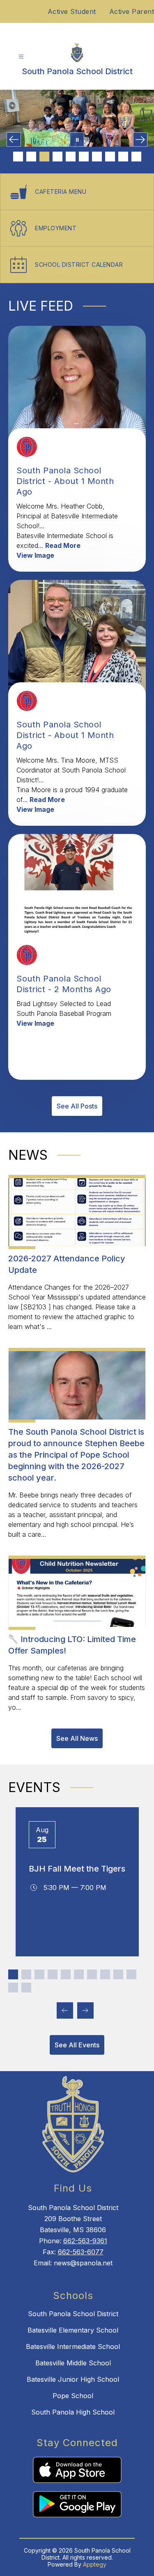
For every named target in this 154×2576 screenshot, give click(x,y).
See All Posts (77, 1106)
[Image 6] (84, 157)
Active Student (72, 11)
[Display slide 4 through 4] (53, 1974)
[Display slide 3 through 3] (39, 1974)
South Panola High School (73, 2412)
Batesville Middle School (73, 2363)
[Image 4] (57, 157)
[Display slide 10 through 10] (131, 1974)
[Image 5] (71, 157)
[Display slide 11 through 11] (13, 1988)
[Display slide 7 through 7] (92, 1974)
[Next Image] (140, 140)
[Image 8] (110, 157)
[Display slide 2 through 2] (26, 1974)
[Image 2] (31, 157)
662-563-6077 (81, 2252)
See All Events (77, 2045)
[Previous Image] (14, 140)
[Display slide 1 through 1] (13, 1974)
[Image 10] (136, 157)
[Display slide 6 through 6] (79, 1974)
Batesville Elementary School (73, 2330)
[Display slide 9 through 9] (118, 1974)
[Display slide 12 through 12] (26, 1988)
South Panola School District (73, 2314)
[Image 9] (123, 157)
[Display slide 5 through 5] (66, 1974)
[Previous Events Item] (65, 2010)
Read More (63, 545)
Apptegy (95, 2564)
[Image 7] (97, 157)
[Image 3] (44, 157)
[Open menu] (21, 57)
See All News (77, 1738)
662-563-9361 (85, 2241)
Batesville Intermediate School (73, 2347)
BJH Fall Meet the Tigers (77, 1869)
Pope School (73, 2396)
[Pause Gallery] (77, 140)
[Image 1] (18, 157)
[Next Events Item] (85, 2010)
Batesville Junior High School (73, 2379)
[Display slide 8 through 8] (105, 1974)
